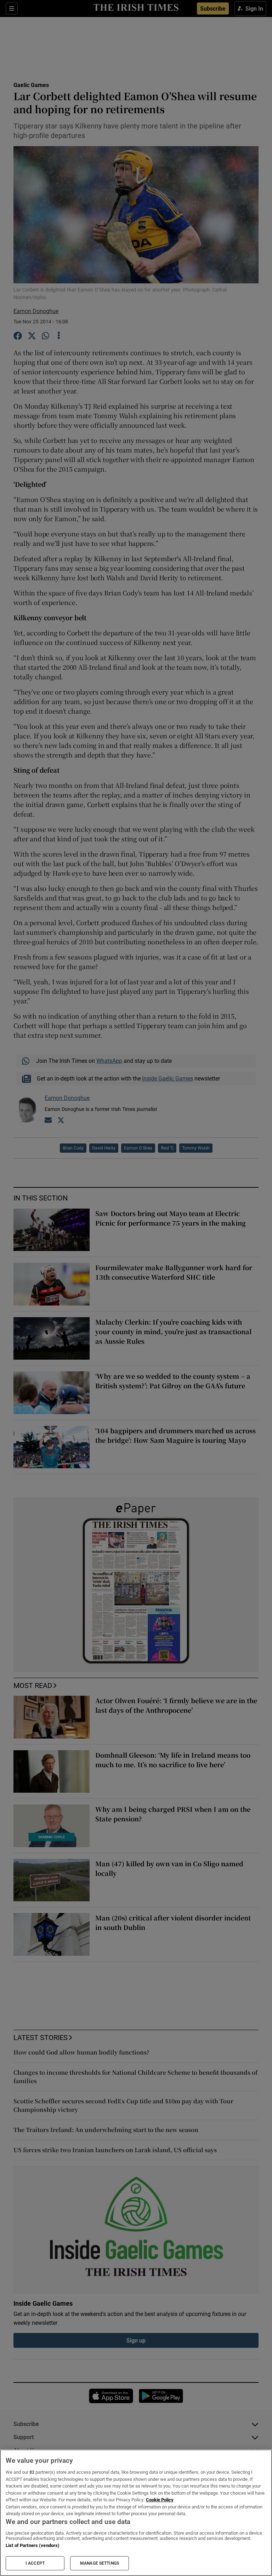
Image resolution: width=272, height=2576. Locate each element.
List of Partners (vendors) (33, 2545)
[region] (136, 2513)
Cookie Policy (160, 2500)
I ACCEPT (35, 2563)
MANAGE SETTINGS (100, 2563)
